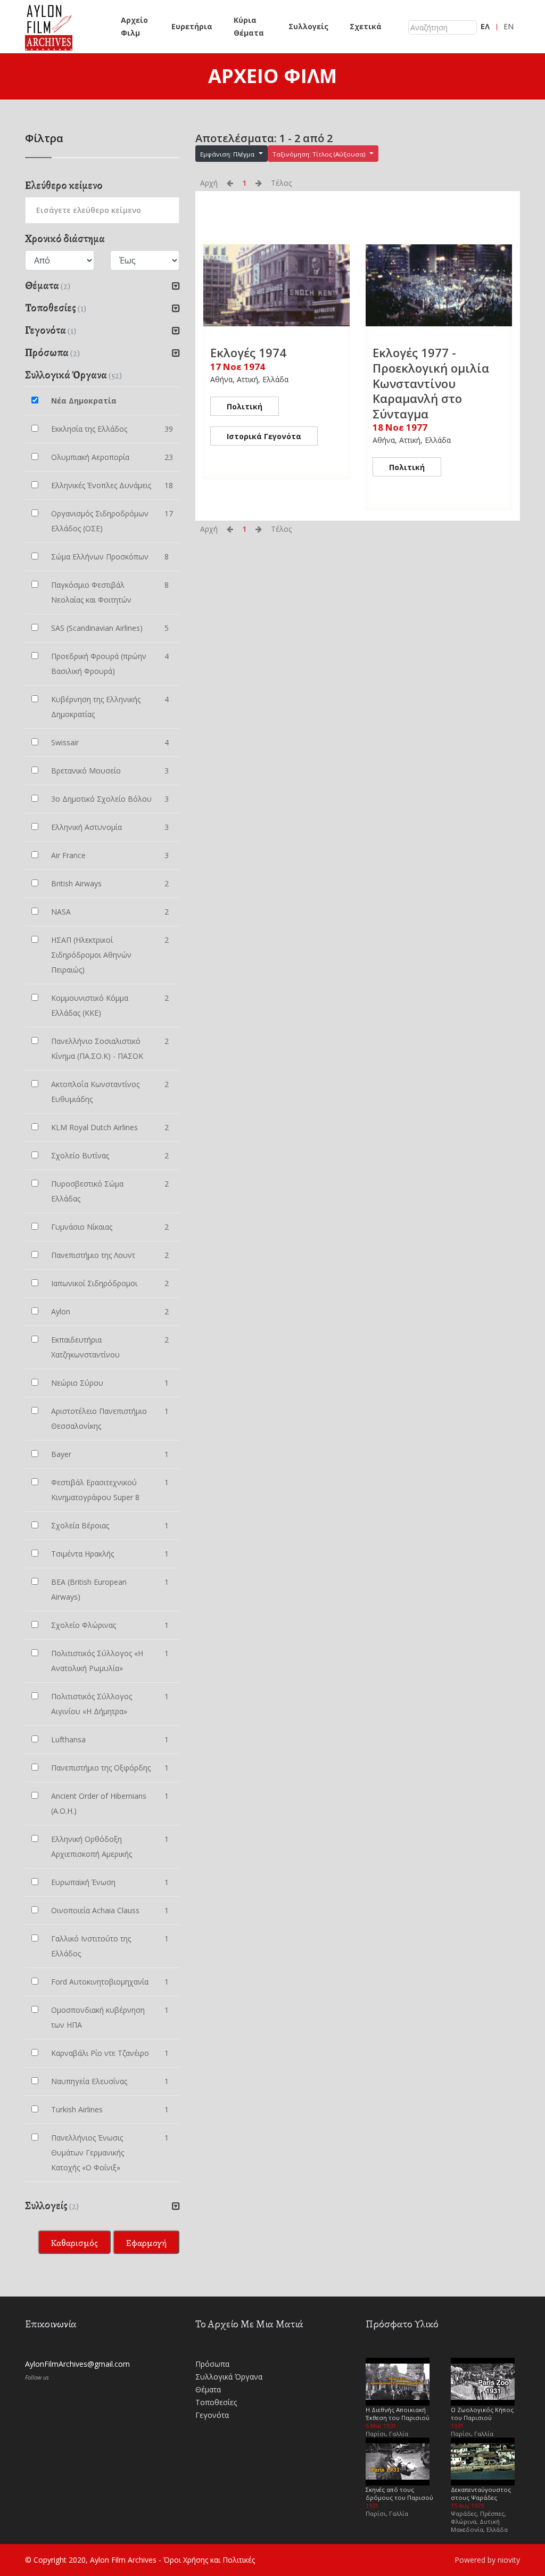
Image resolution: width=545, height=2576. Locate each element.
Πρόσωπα (212, 2364)
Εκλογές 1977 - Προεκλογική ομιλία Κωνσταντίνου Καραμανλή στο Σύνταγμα (431, 383)
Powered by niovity (487, 2560)
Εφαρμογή (146, 2243)
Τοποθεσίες (216, 2402)
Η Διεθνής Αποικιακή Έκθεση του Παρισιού (398, 2414)
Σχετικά (366, 26)
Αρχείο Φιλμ (134, 26)
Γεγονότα (212, 2415)
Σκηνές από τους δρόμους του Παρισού (399, 2493)
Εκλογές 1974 (248, 352)
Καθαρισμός (74, 2243)
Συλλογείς (308, 26)
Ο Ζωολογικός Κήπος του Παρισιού (482, 2414)
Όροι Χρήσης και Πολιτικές (209, 2560)
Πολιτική (245, 406)
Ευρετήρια (192, 26)
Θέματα (208, 2389)
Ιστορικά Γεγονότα (264, 436)
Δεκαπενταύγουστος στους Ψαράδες (481, 2493)
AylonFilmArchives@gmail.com (77, 2364)
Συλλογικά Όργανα (229, 2377)
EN (509, 26)
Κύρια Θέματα (249, 26)
